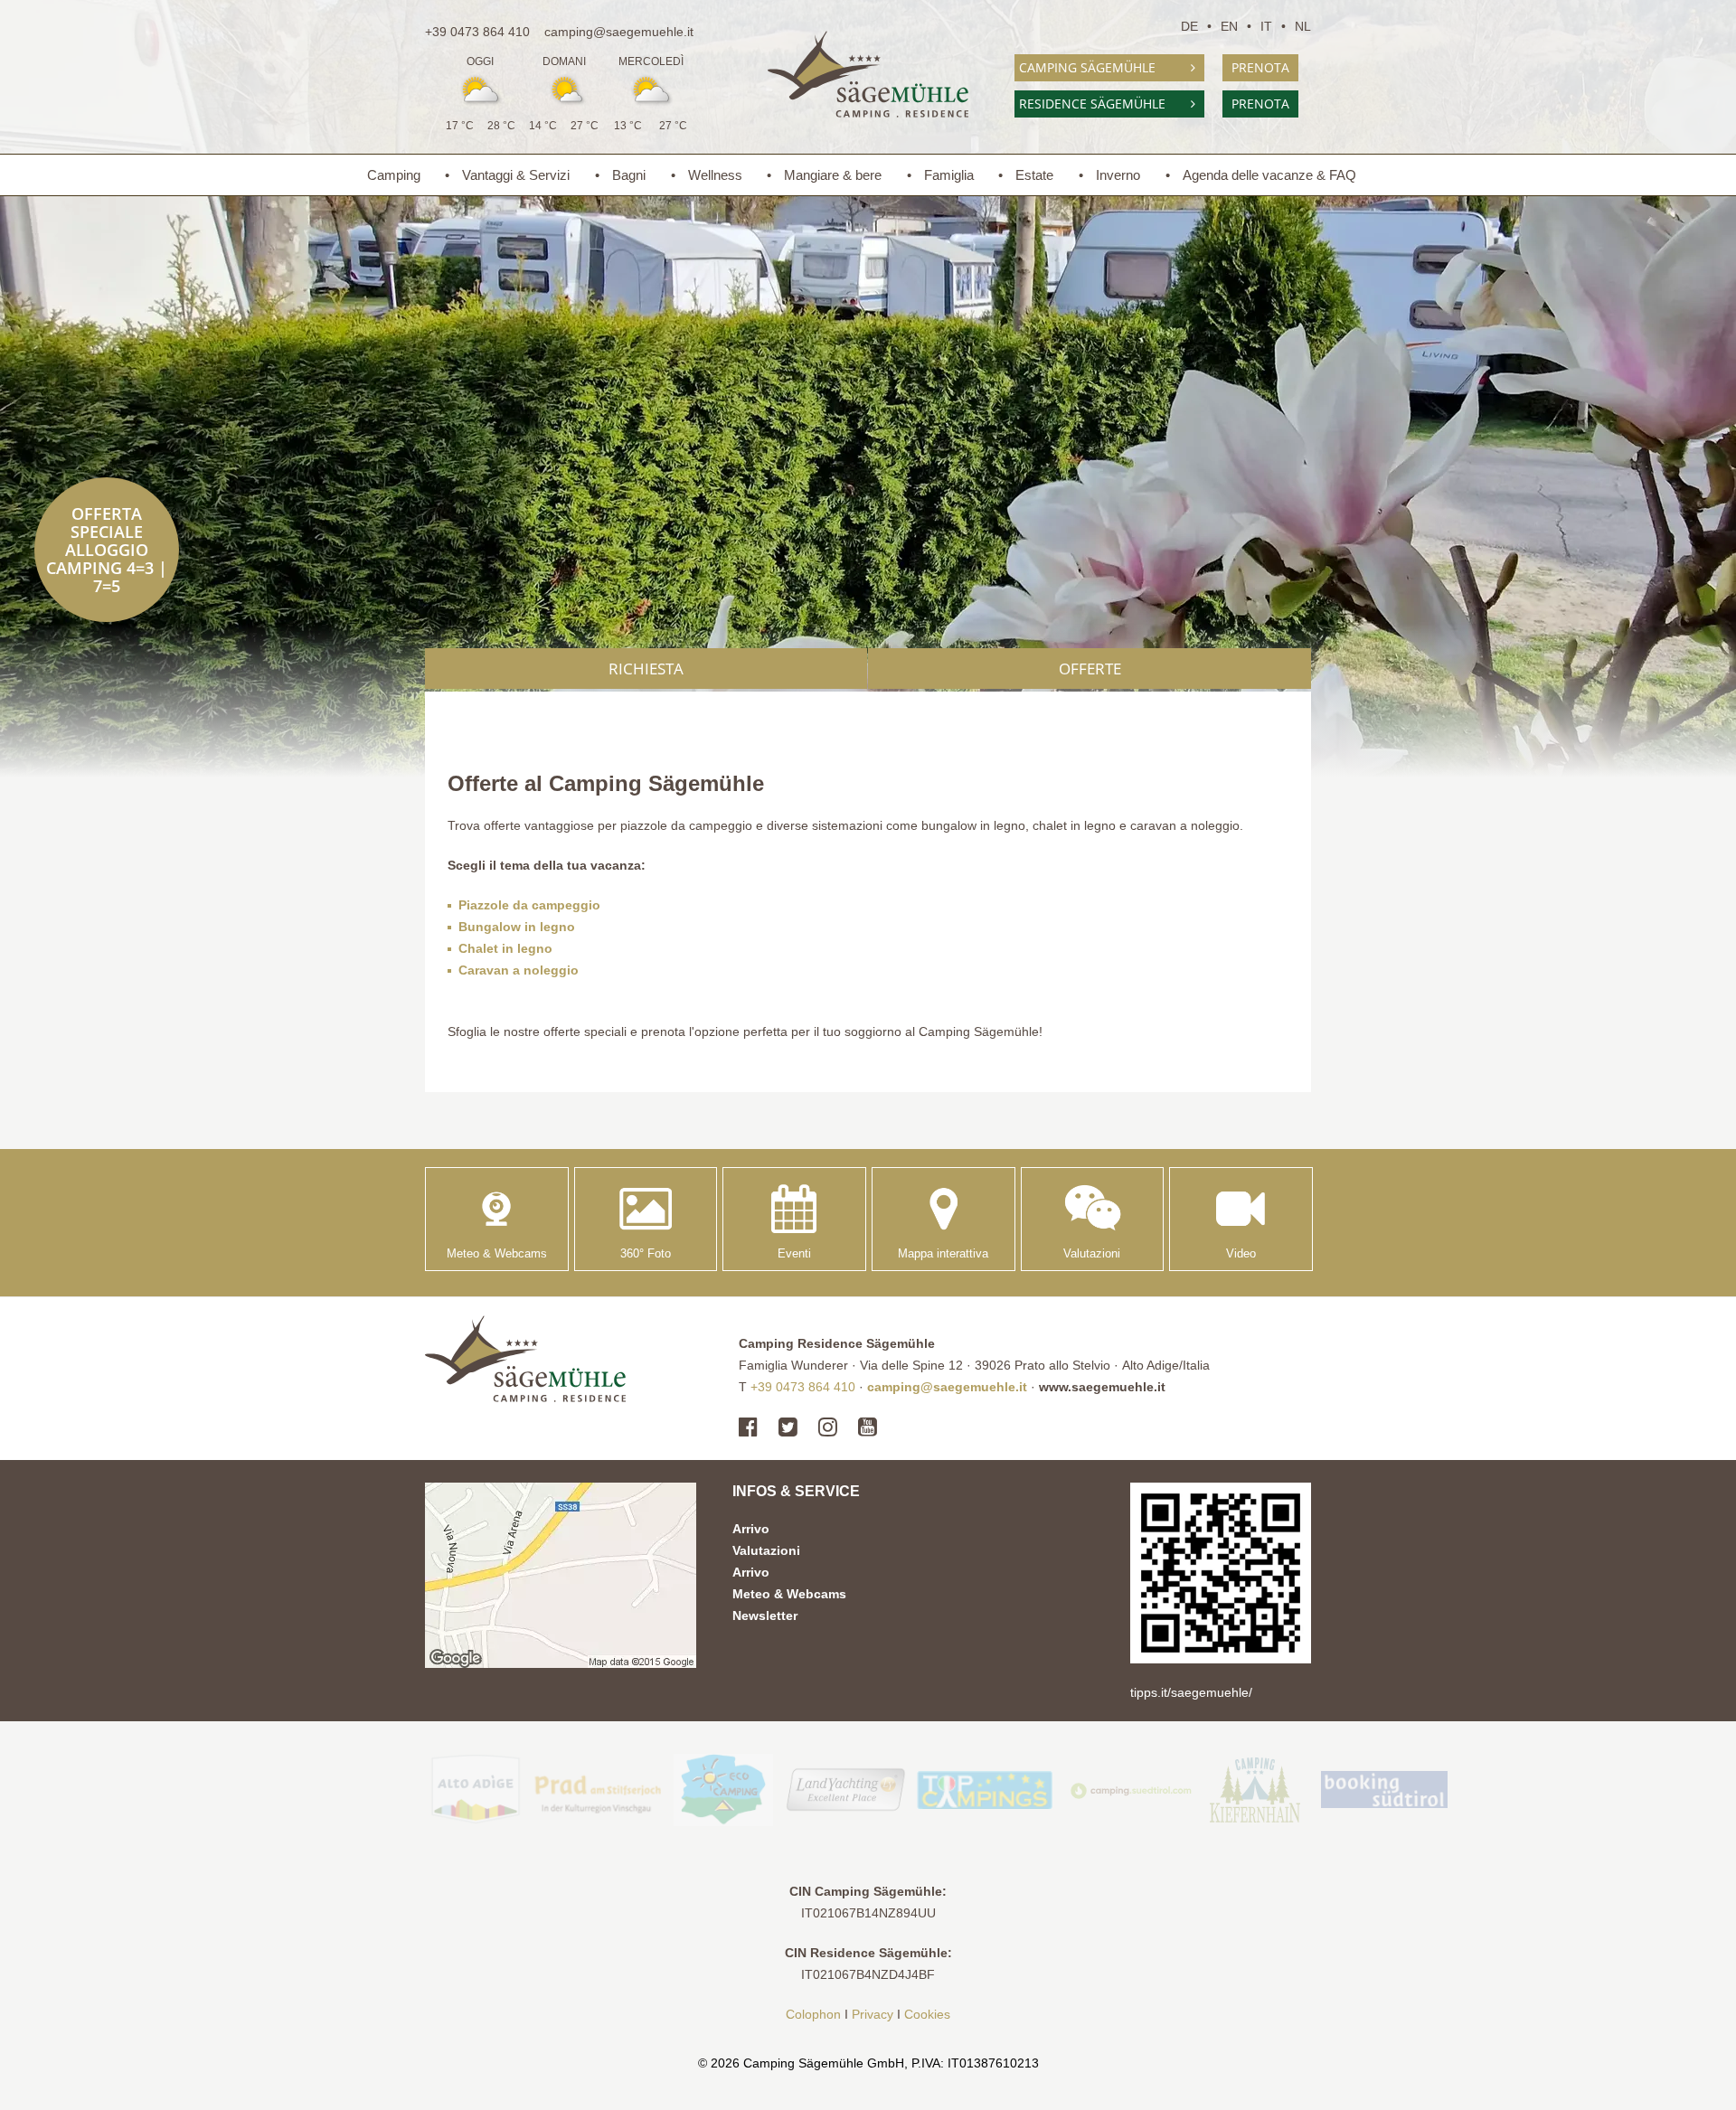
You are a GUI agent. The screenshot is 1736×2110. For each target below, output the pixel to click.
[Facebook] (753, 1427)
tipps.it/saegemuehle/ (1191, 1692)
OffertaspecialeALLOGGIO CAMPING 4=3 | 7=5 (107, 550)
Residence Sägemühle (1092, 104)
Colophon (813, 2014)
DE (1189, 26)
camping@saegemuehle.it (619, 32)
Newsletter (765, 1615)
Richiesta (646, 669)
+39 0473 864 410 (477, 32)
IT (1266, 26)
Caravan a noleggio (519, 970)
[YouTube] (868, 1427)
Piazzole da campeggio (529, 905)
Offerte (1090, 669)
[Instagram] (828, 1427)
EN (1229, 26)
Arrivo (751, 1529)
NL (1303, 26)
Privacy (873, 2014)
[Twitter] (788, 1427)
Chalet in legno (505, 948)
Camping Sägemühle (1087, 67)
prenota (1260, 67)
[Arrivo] (561, 1575)
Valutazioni (766, 1550)
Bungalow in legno (517, 927)
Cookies (927, 2014)
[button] (943, 1219)
